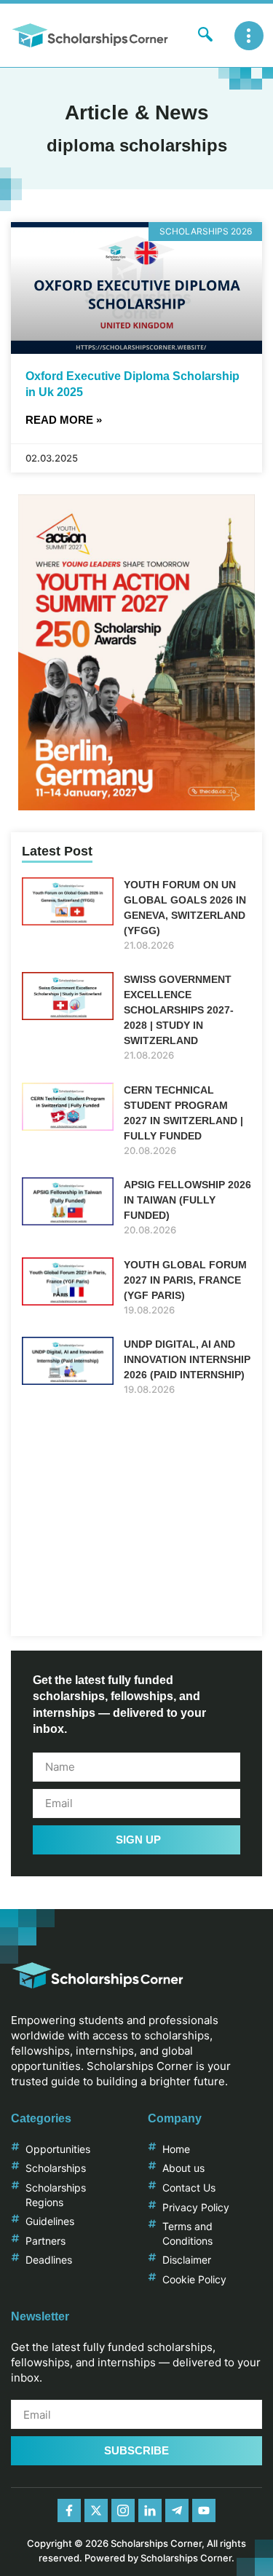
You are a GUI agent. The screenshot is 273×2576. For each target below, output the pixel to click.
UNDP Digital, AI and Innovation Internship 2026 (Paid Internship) (187, 1359)
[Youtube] (204, 2510)
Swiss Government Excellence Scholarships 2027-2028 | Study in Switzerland (179, 1010)
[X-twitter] (96, 2510)
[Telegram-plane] (177, 2510)
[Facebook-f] (69, 2510)
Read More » (64, 420)
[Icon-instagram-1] (123, 2510)
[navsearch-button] (205, 36)
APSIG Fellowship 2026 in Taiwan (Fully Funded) (187, 1200)
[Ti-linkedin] (150, 2510)
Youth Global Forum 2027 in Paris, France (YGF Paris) (185, 1280)
